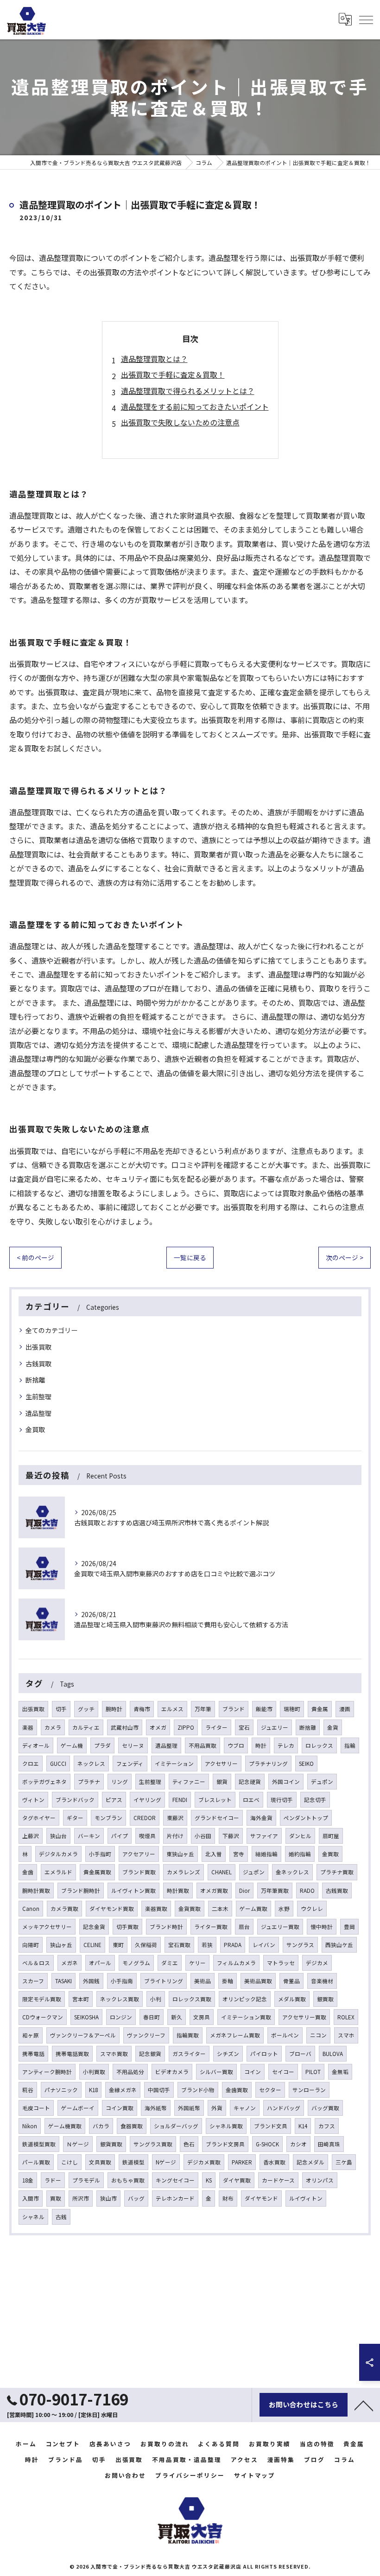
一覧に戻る (190, 1257)
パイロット (264, 2054)
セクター (270, 2090)
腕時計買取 (36, 1891)
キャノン (245, 2108)
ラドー (53, 2180)
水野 (284, 1909)
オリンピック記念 (245, 1999)
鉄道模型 (133, 2162)
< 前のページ (35, 1257)
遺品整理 (38, 1413)
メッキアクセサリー (47, 1927)
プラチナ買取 (337, 1872)
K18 (93, 2090)
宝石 (244, 1727)
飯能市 (264, 1709)
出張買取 (38, 1347)
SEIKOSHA (86, 2017)
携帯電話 (33, 2054)
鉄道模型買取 (39, 2144)
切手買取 (127, 1927)
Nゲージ (166, 2162)
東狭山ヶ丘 (180, 1854)
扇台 (244, 1927)
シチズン (228, 2054)
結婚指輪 (266, 1854)
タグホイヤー (39, 1818)
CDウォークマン (43, 2017)
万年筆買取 (275, 1891)
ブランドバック (75, 1800)
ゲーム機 (72, 1745)
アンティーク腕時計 (47, 2072)
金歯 (28, 1872)
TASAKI (63, 1981)
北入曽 (214, 1854)
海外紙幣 (156, 2108)
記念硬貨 (250, 1782)
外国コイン (286, 1782)
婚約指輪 (300, 1854)
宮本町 (81, 1999)
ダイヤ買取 (237, 2180)
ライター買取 (211, 1927)
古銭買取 (38, 1364)
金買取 (35, 1429)
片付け (175, 1836)
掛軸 (228, 1981)
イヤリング (147, 1800)
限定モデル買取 (42, 1999)
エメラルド (58, 1872)
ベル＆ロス (36, 1963)
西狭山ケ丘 (339, 1945)
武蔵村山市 (125, 1727)
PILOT (313, 2072)
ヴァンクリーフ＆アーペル (83, 2035)
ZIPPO (186, 1727)
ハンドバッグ (284, 2108)
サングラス (300, 1945)
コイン (253, 2072)
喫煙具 (147, 1836)
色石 (189, 2144)
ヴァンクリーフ (146, 2035)
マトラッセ (281, 1963)
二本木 (220, 1909)
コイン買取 (120, 2108)
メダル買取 (292, 1999)
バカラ (101, 2126)
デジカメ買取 (204, 2162)
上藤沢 (31, 1836)
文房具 (202, 2017)
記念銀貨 (150, 2054)
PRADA (233, 1945)
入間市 (31, 2198)
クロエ (31, 1764)
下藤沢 (231, 1836)
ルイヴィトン (306, 2198)
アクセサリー (221, 1764)
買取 (56, 2198)
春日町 (152, 2017)
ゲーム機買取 (65, 2126)
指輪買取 (188, 2035)
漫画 (345, 1709)
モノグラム (136, 1963)
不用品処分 (130, 2072)
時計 (261, 1745)
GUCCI (58, 1764)
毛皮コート (36, 2108)
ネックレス (91, 1764)
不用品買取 (203, 1745)
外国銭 (91, 1981)
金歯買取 (237, 2090)
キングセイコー (175, 2180)
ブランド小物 (198, 2090)
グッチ (86, 1709)
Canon (31, 1909)
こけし (70, 2162)
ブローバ (300, 2054)
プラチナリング (268, 1764)
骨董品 (291, 1981)
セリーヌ (133, 1745)
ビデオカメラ (172, 2072)
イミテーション (174, 1764)
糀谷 (28, 2090)
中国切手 (159, 2090)
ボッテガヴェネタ (44, 1782)
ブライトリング (164, 1981)
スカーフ (33, 1981)
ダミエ (170, 1963)
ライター (216, 1727)
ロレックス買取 (192, 1999)
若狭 (207, 1945)
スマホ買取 (114, 2054)
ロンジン (121, 2017)
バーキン (89, 1836)
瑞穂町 (292, 1709)
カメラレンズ (184, 1872)
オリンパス (320, 2180)
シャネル (33, 2217)
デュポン (322, 1782)
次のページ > (345, 1257)
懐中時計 (322, 1927)
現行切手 (282, 1800)
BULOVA (333, 2054)
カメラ (53, 1727)
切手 (61, 1709)
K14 (303, 2126)
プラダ (102, 1745)
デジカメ (317, 1963)
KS (209, 2180)
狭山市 (108, 2198)
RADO (307, 1891)
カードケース (278, 2180)
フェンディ (130, 1764)
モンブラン (108, 1818)
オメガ (158, 1727)
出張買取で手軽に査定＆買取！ (173, 374)
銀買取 (325, 1999)
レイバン (264, 1945)
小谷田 (203, 1836)
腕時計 (114, 1709)
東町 (118, 1945)
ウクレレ (312, 1909)
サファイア (264, 1836)
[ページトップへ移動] (364, 2405)
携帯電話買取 (72, 2054)
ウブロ (236, 1745)
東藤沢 (175, 1818)
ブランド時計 (166, 1927)
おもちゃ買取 (128, 2180)
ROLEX (346, 2017)
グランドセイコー (217, 1818)
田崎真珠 (329, 2144)
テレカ (286, 1745)
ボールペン (285, 2035)
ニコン (318, 2035)
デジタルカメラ (58, 1854)
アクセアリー (139, 1854)
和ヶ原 (31, 2035)
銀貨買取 (111, 2144)
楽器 (28, 1727)
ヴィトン (33, 1800)
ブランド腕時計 (81, 1891)
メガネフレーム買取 (235, 2035)
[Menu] (366, 19)
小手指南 (122, 1981)
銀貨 (222, 1782)
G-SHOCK (267, 2144)
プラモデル (86, 2180)
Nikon (30, 2126)
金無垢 (340, 2072)
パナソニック (61, 2090)
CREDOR (145, 1818)
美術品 (203, 1981)
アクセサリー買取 (304, 2017)
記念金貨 (94, 1927)
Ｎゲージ (78, 2144)
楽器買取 (156, 1909)
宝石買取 (179, 1945)
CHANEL (222, 1872)
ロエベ (251, 1800)
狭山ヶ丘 (61, 1945)
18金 (28, 2180)
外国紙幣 (189, 2108)
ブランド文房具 (225, 2144)
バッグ (136, 2198)
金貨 (333, 1727)
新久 (177, 2017)
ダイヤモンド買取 (112, 1909)
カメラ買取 (64, 1909)
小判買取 (94, 2072)
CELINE (92, 1945)
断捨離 (35, 1380)
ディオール (36, 1745)
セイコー (283, 2072)
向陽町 (31, 1945)
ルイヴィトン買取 (133, 1891)
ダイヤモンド (261, 2198)
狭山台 (58, 1836)
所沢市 (81, 2198)
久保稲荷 (146, 1945)
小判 (156, 1999)
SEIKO (306, 1764)
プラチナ (89, 1782)
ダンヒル (300, 1836)
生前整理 (38, 1396)
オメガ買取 (214, 1891)
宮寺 (239, 1854)
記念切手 (315, 1800)
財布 (228, 2198)
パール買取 (36, 2162)
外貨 (217, 2108)
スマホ (346, 2035)
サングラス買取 (153, 2144)
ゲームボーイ (78, 2108)
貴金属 (320, 1709)
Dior (244, 1891)
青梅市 (142, 1709)
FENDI (180, 1800)
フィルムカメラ (236, 1963)
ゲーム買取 (253, 1909)
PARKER (242, 2162)
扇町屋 (331, 1836)
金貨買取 (190, 1909)
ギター (75, 1818)
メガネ (70, 1963)
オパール (100, 1963)
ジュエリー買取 (280, 1927)
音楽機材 (322, 1981)
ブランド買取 (139, 1872)
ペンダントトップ (306, 1818)
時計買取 (178, 1891)
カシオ (298, 2144)
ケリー (197, 1963)
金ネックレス (292, 1872)
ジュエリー (275, 1727)
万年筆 (203, 1709)
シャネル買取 (226, 2126)
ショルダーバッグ (176, 2126)
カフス (327, 2126)
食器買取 (132, 2126)
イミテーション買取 (246, 2017)
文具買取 (100, 2162)
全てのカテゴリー (51, 1330)
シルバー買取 (216, 2072)
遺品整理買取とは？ (154, 359)
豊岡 (349, 1927)
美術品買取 (258, 1981)
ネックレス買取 (120, 1999)
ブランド (234, 1709)
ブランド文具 (271, 2126)
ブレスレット (215, 1800)
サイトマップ (255, 2475)
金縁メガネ (123, 2090)
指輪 (350, 1745)
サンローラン (309, 2090)
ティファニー (189, 1782)
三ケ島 (344, 2162)
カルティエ (86, 1727)
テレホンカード (175, 2198)
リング (120, 1782)
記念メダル (310, 2162)
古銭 (61, 2217)
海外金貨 (261, 1818)
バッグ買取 (325, 2108)
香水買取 (274, 2162)
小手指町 (100, 1854)
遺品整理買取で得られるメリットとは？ (188, 391)
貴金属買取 (97, 1872)
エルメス (172, 1709)
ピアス (114, 1800)
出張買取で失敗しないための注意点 (180, 422)
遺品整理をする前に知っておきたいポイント (195, 406)
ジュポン (254, 1872)
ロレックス (319, 1745)
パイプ (120, 1836)
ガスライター (189, 2054)
